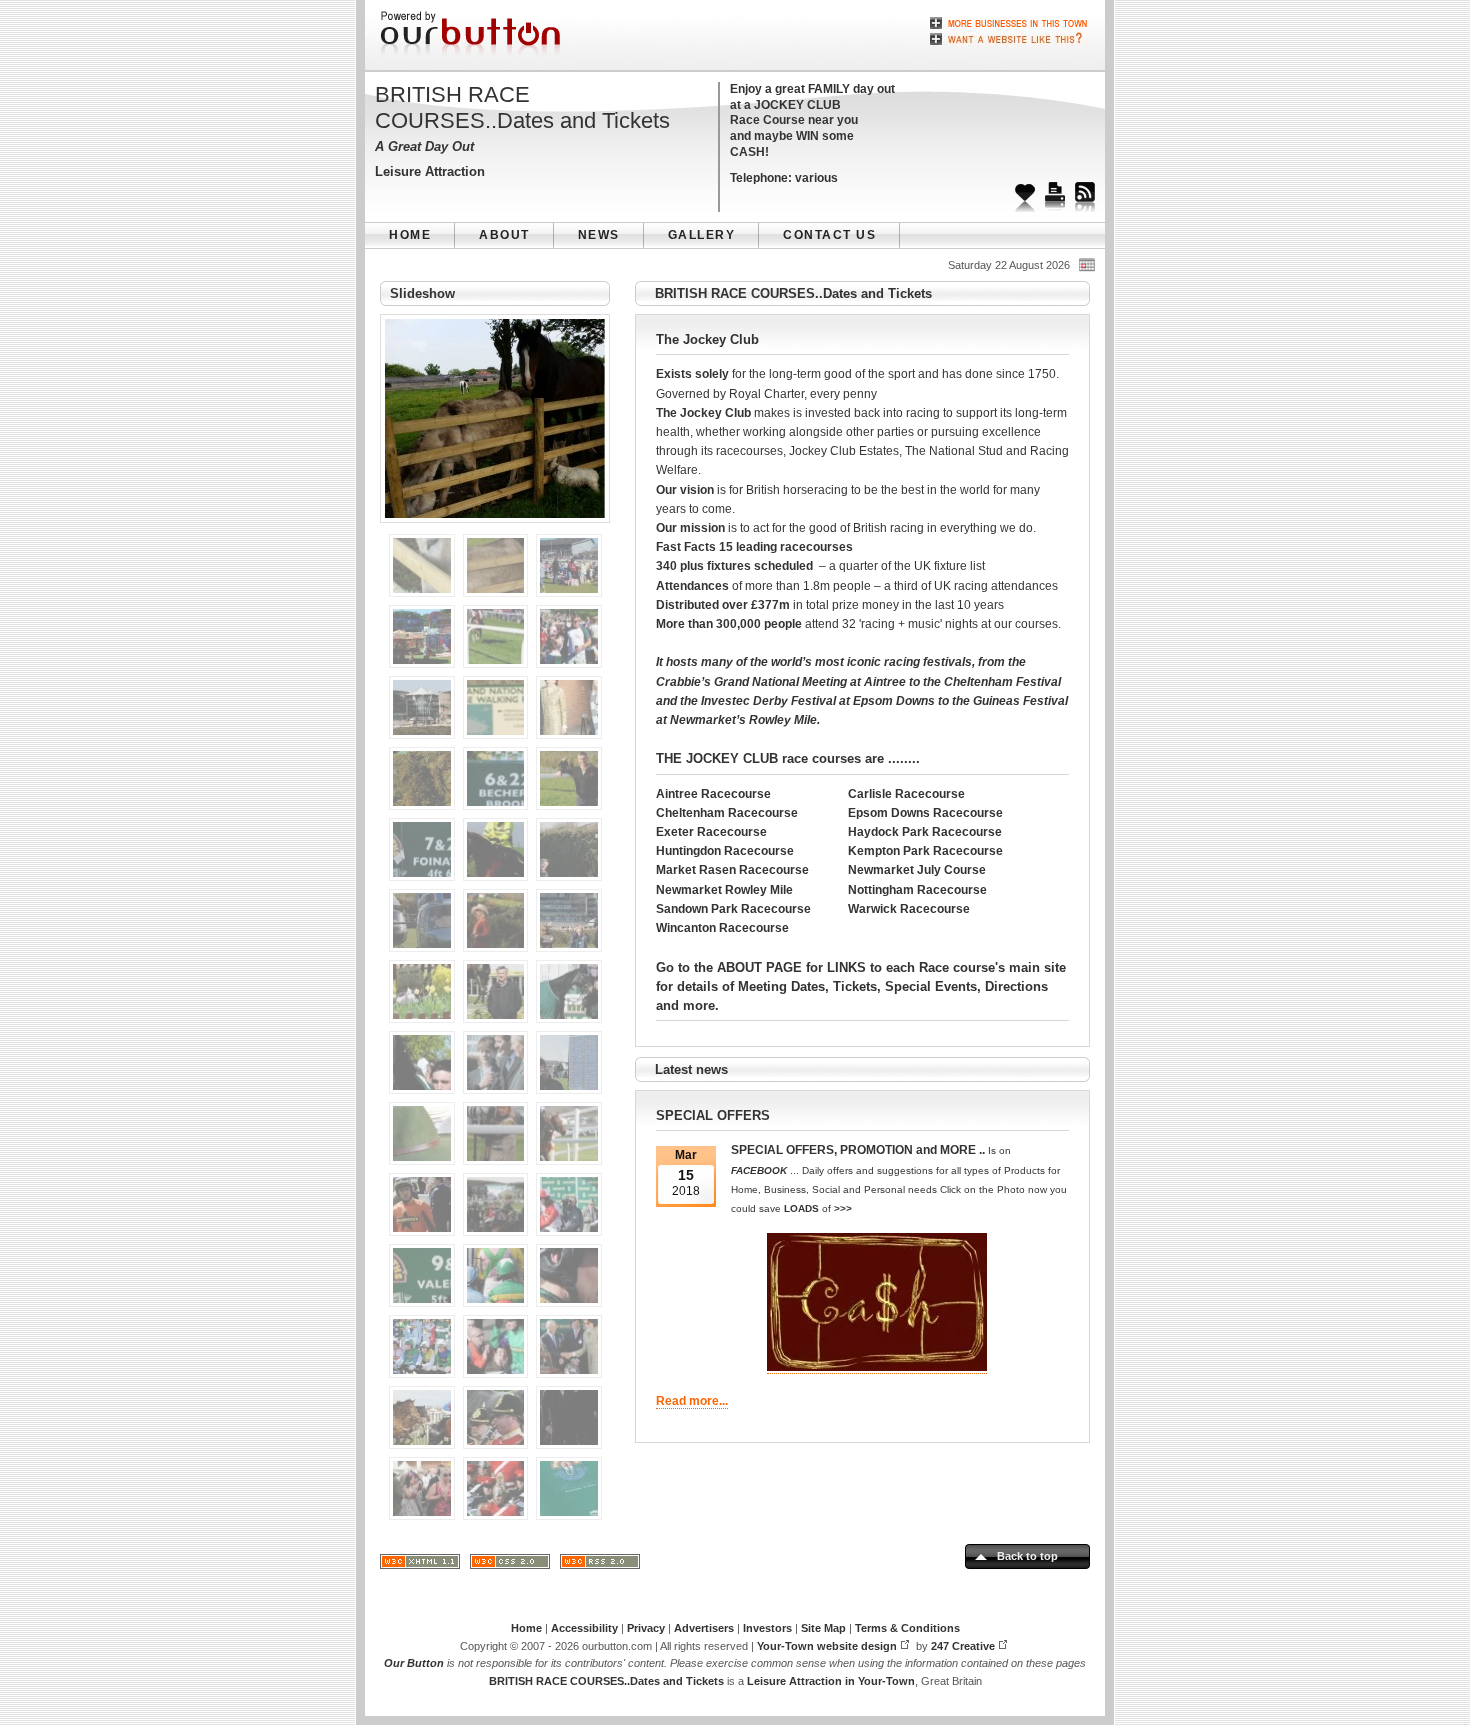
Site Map (823, 1628)
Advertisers (704, 1628)
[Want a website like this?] (1010, 37)
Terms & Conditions (907, 1628)
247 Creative (963, 1646)
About (504, 235)
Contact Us (829, 235)
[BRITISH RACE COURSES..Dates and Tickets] (495, 529)
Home (410, 235)
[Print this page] (1055, 190)
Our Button (414, 1663)
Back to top (1027, 1556)
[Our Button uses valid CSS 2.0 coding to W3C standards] (510, 1565)
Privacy (646, 1628)
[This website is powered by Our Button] (472, 35)
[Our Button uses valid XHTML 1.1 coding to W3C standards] (420, 1565)
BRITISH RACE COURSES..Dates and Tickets (522, 107)
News (599, 235)
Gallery (702, 235)
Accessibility (584, 1628)
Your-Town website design (827, 1646)
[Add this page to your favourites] (1025, 190)
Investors (767, 1628)
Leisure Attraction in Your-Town (831, 1681)
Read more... (692, 1401)
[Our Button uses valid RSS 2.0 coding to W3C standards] (600, 1565)
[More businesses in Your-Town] (1010, 23)
